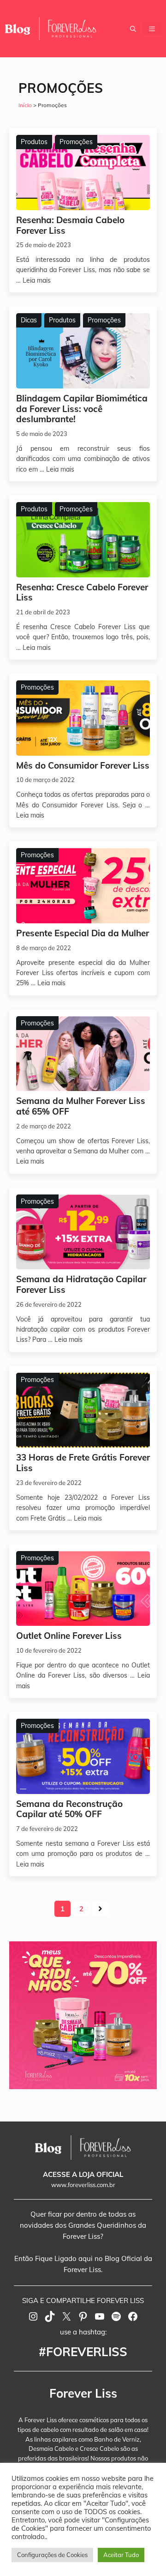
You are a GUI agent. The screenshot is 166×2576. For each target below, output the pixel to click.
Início (25, 105)
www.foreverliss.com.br (83, 2185)
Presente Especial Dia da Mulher (83, 933)
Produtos (34, 142)
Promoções (76, 142)
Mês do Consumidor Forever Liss (83, 765)
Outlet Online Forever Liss (69, 1636)
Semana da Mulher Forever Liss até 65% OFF (81, 1106)
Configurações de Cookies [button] (52, 2555)
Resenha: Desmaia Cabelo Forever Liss (70, 225)
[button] (133, 29)
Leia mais (37, 280)
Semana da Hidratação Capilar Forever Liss (81, 1284)
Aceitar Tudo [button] (121, 2555)
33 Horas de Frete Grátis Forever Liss (83, 1463)
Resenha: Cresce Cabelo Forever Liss (82, 592)
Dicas (29, 320)
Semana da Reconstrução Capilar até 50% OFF (69, 1809)
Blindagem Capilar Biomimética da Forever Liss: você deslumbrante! (82, 409)
